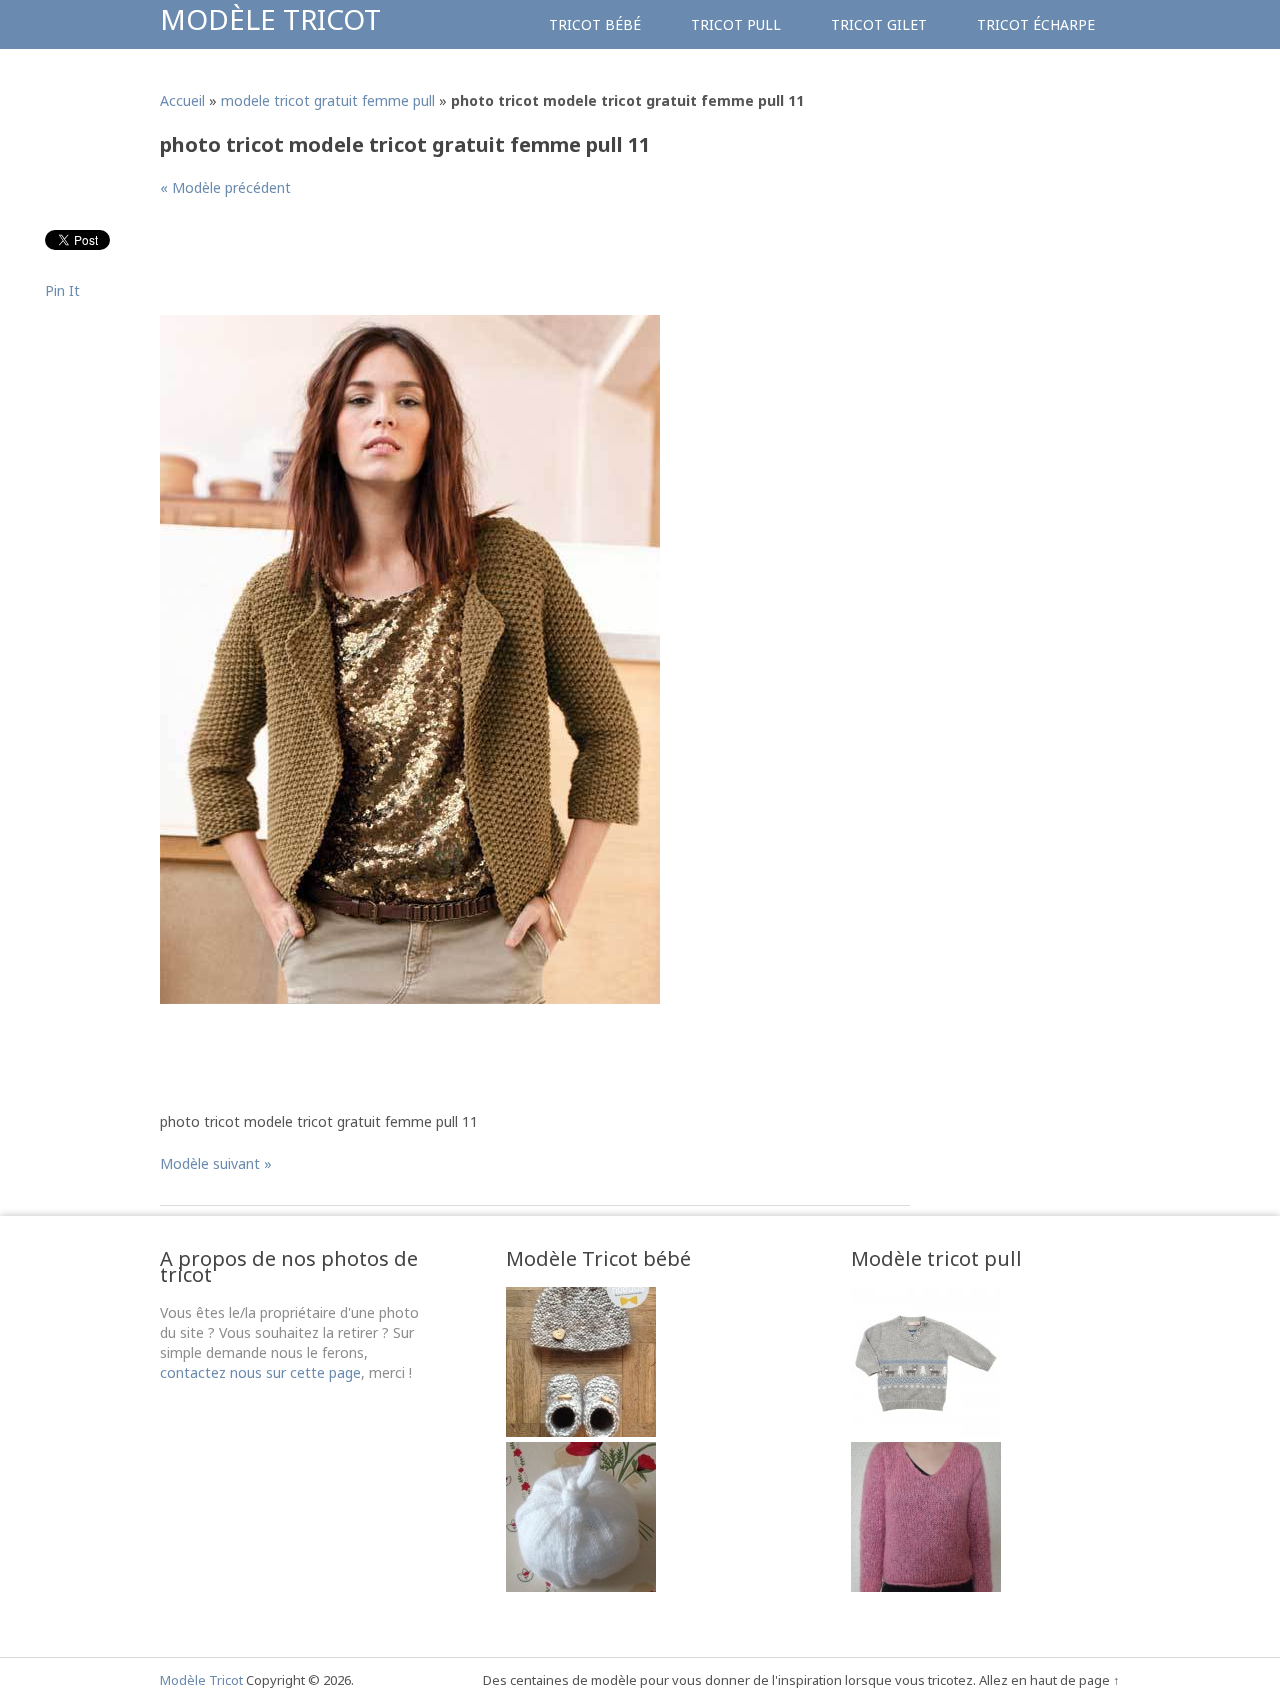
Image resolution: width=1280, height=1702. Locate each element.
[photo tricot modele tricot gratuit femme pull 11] (410, 998)
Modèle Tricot (270, 19)
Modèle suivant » (216, 1163)
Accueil (182, 100)
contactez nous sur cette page (260, 1372)
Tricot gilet (879, 24)
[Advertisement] (524, 264)
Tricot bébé (595, 24)
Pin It (62, 290)
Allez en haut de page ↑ (1049, 1680)
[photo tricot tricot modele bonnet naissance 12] (581, 1586)
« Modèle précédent (225, 187)
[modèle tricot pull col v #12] (926, 1431)
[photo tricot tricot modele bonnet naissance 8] (581, 1431)
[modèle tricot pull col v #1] (926, 1586)
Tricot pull (736, 24)
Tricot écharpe (1036, 24)
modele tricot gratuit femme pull (328, 100)
